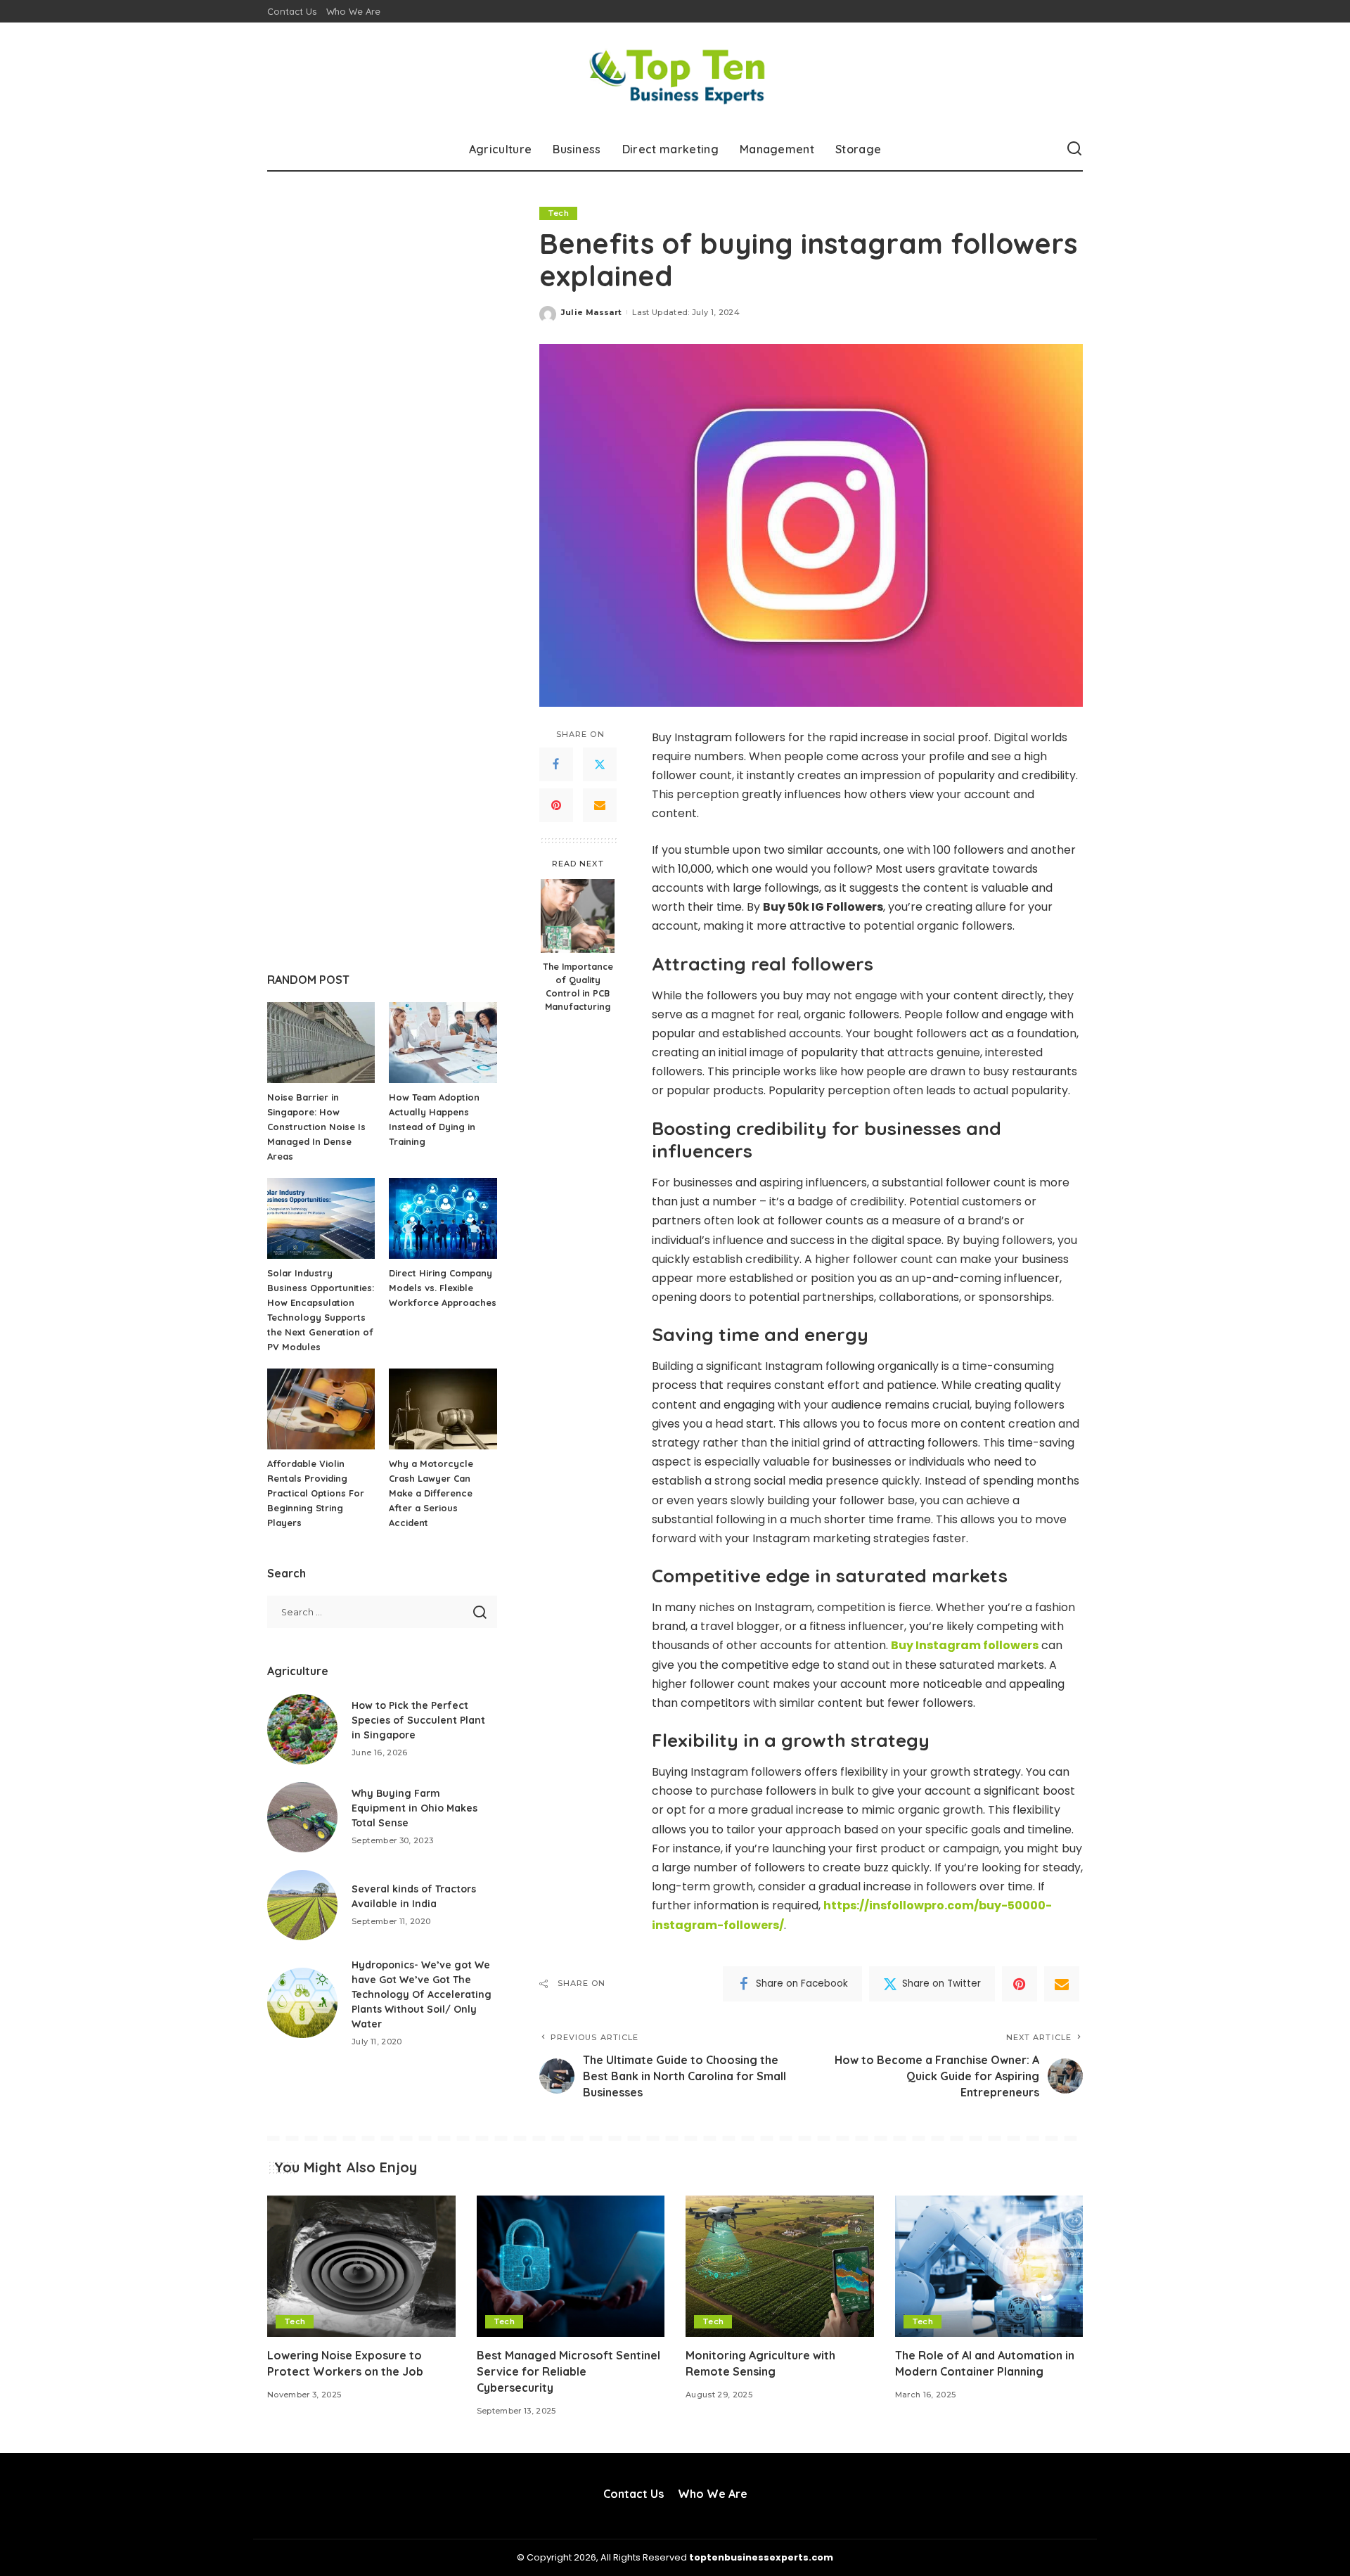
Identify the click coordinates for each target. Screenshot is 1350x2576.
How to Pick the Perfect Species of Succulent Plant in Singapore (418, 1720)
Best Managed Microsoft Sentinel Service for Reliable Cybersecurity (568, 2371)
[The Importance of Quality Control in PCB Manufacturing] (578, 916)
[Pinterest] (556, 805)
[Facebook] (556, 764)
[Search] (1074, 149)
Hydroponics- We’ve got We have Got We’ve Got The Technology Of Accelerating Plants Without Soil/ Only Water (422, 1994)
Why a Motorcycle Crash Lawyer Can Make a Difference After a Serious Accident (431, 1493)
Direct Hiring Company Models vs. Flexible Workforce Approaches (443, 1288)
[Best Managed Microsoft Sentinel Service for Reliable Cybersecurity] (571, 2266)
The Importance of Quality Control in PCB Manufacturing (578, 986)
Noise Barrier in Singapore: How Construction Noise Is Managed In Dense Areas (316, 1127)
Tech (558, 213)
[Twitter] (600, 764)
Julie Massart (591, 312)
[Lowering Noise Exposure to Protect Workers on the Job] (361, 2266)
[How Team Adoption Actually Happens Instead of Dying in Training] (443, 1043)
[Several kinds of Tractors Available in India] (302, 1905)
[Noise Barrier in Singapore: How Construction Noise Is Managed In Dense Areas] (321, 1043)
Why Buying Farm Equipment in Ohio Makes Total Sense (414, 1808)
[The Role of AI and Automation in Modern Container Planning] (989, 2266)
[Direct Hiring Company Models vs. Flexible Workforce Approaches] (443, 1218)
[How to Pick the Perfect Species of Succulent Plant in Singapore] (302, 1729)
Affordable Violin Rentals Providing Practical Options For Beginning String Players (316, 1493)
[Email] (600, 805)
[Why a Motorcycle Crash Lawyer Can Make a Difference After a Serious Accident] (443, 1409)
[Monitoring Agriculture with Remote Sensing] (780, 2266)
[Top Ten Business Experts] (675, 75)
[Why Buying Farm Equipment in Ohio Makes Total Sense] (302, 1817)
